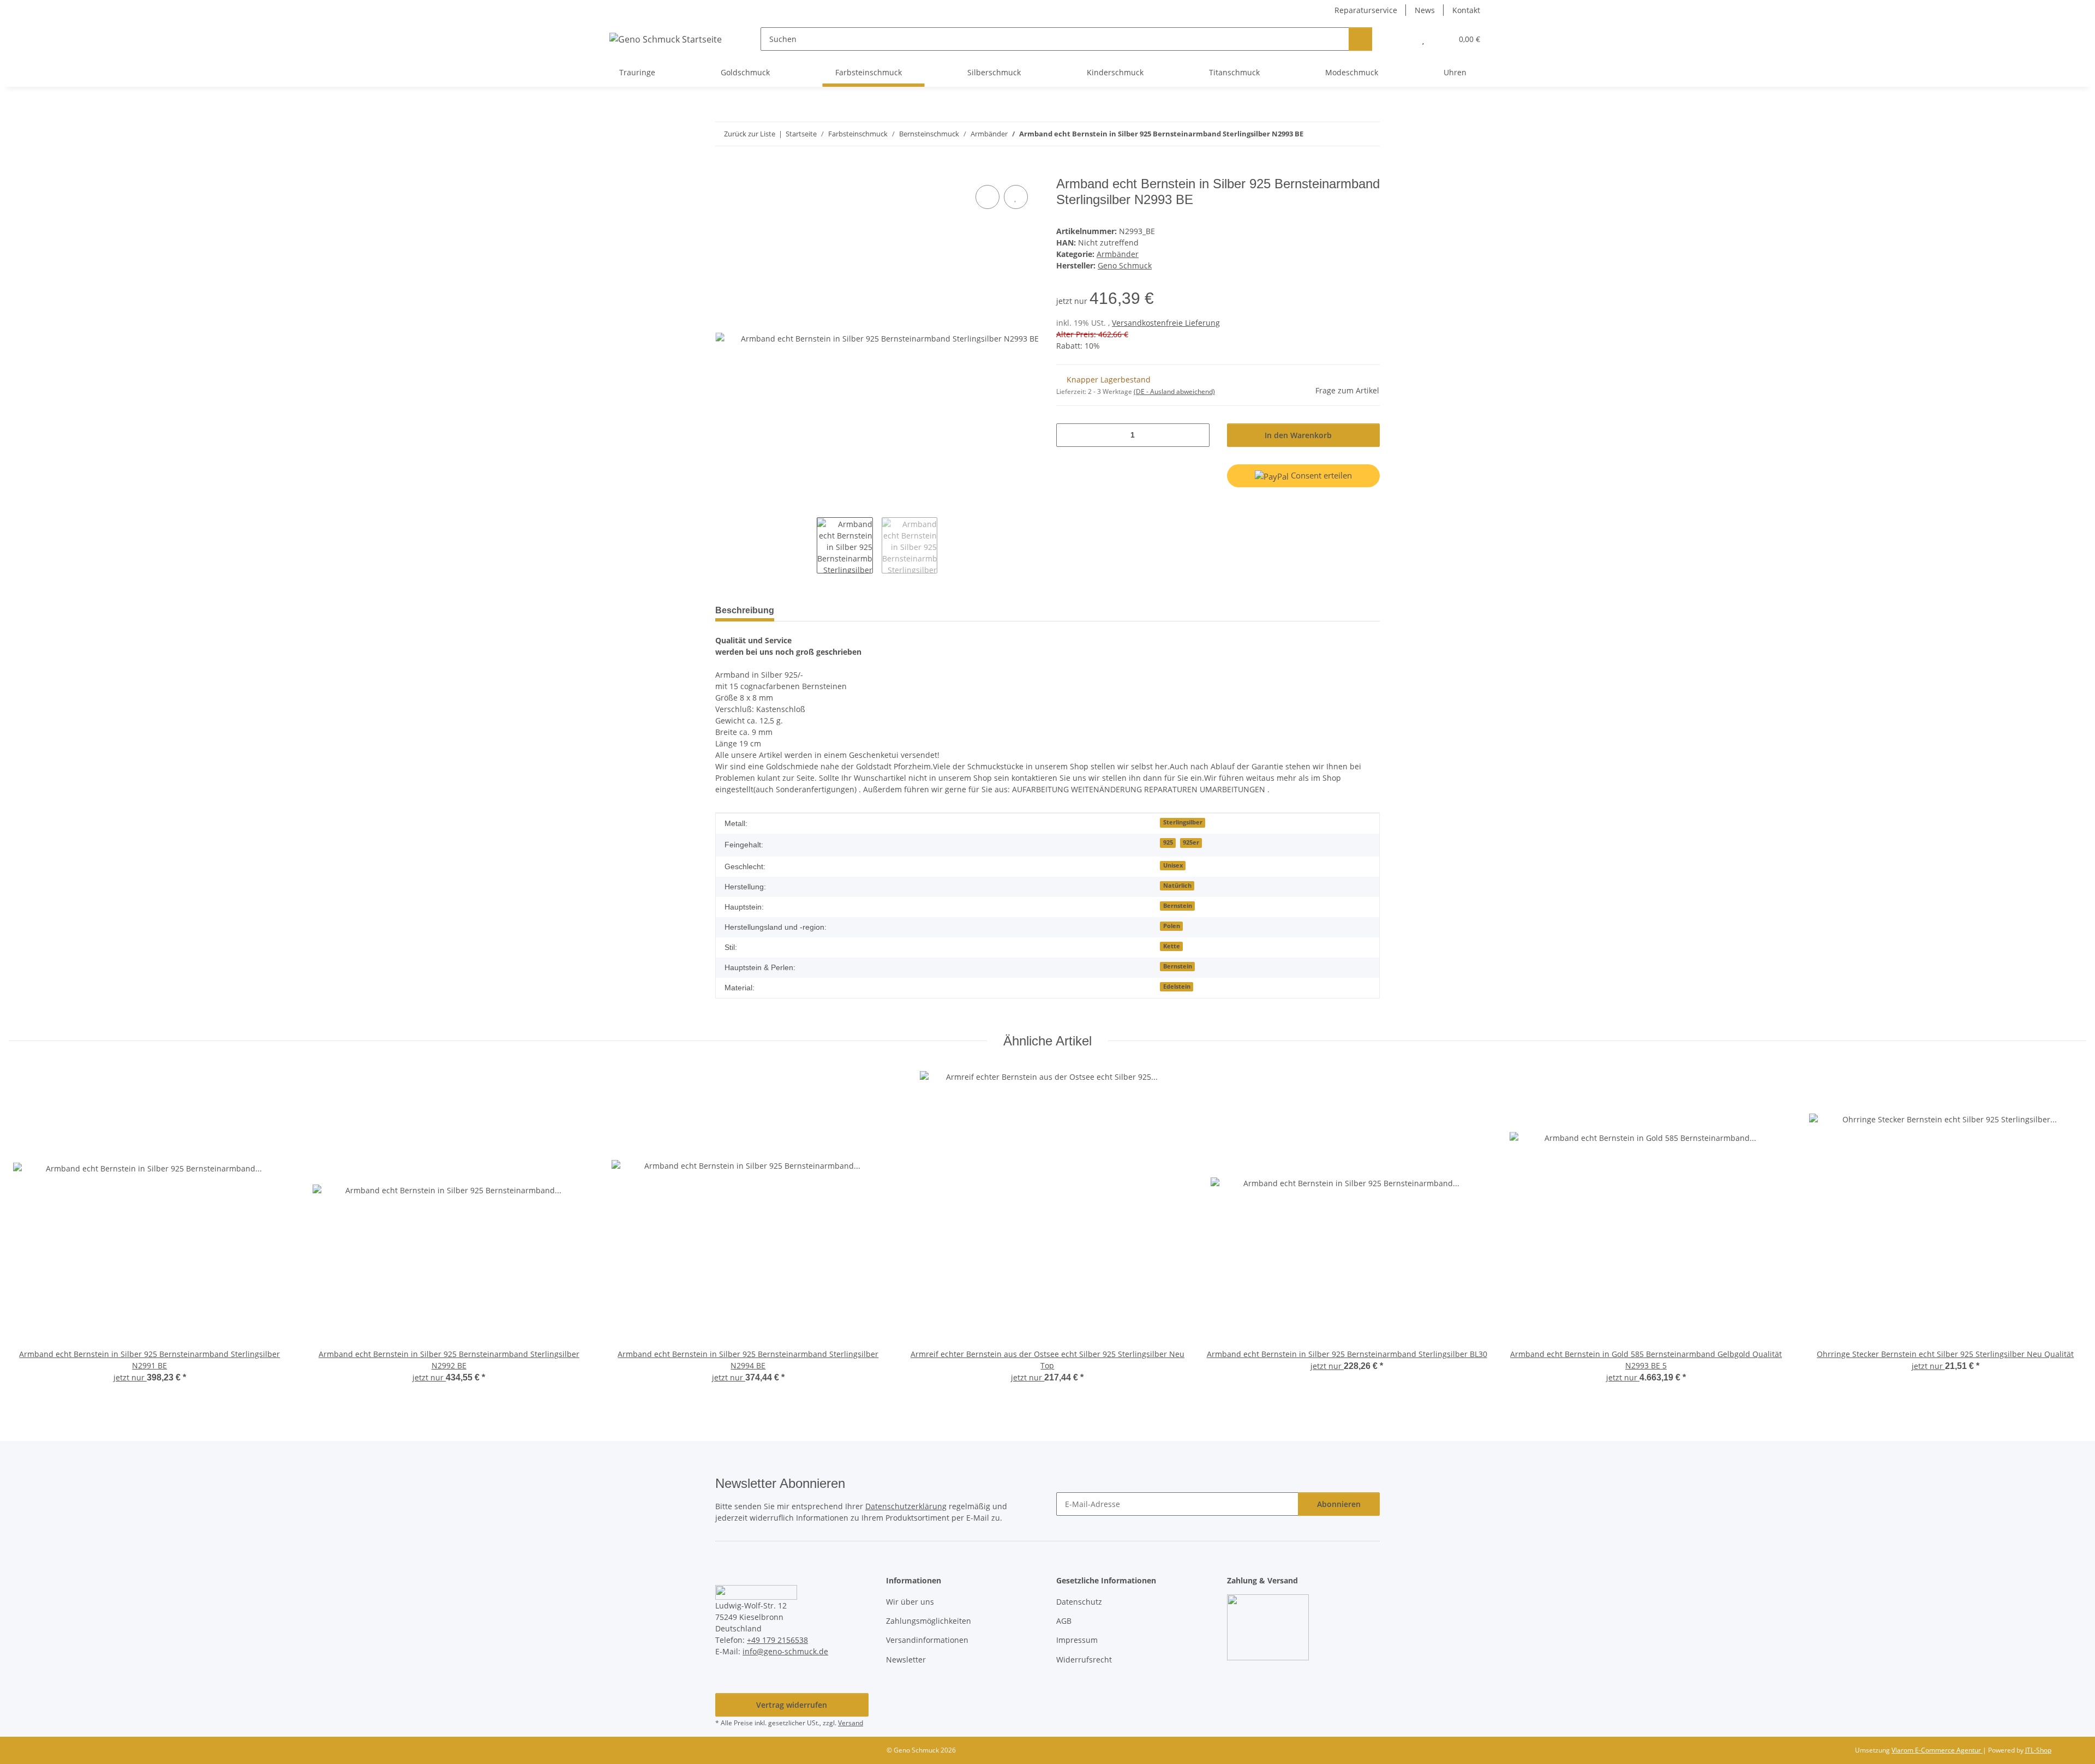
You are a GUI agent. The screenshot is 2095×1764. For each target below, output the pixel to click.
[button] (1401, 39)
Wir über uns (910, 1602)
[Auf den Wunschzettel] (1016, 197)
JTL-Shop (2038, 1750)
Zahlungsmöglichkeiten (929, 1621)
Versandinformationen (927, 1640)
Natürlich (1177, 886)
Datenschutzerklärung (906, 1506)
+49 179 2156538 (777, 1640)
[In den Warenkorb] (724, 170)
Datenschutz (1079, 1602)
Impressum (1077, 1640)
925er (1191, 842)
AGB (1064, 1621)
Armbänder (1118, 254)
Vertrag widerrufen (792, 1705)
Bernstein (1178, 906)
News (1425, 10)
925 (1168, 842)
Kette (1172, 946)
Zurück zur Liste (750, 134)
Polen (1172, 926)
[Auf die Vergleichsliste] (987, 197)
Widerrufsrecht (1084, 1660)
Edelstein (1177, 986)
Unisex (1173, 865)
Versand (851, 1723)
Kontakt (1466, 10)
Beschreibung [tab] (745, 610)
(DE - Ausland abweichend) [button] (1174, 391)
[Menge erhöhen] (1197, 435)
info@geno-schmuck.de (785, 1651)
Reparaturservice (1366, 10)
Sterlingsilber (1183, 822)
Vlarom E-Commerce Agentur (1937, 1750)
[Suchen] (1360, 39)
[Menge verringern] (1069, 435)
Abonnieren (1339, 1504)
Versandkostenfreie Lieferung (1166, 323)
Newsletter (906, 1660)
